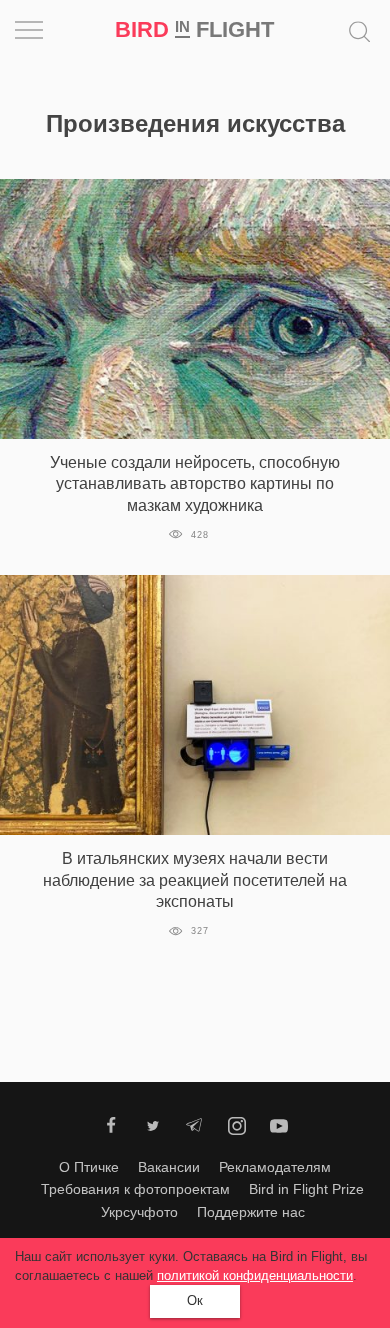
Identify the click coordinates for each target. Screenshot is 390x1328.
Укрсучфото (139, 1212)
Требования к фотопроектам (135, 1189)
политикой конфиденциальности (255, 1275)
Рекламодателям (275, 1167)
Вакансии (169, 1167)
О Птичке (89, 1167)
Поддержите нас (251, 1212)
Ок (195, 1300)
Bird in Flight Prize (306, 1189)
